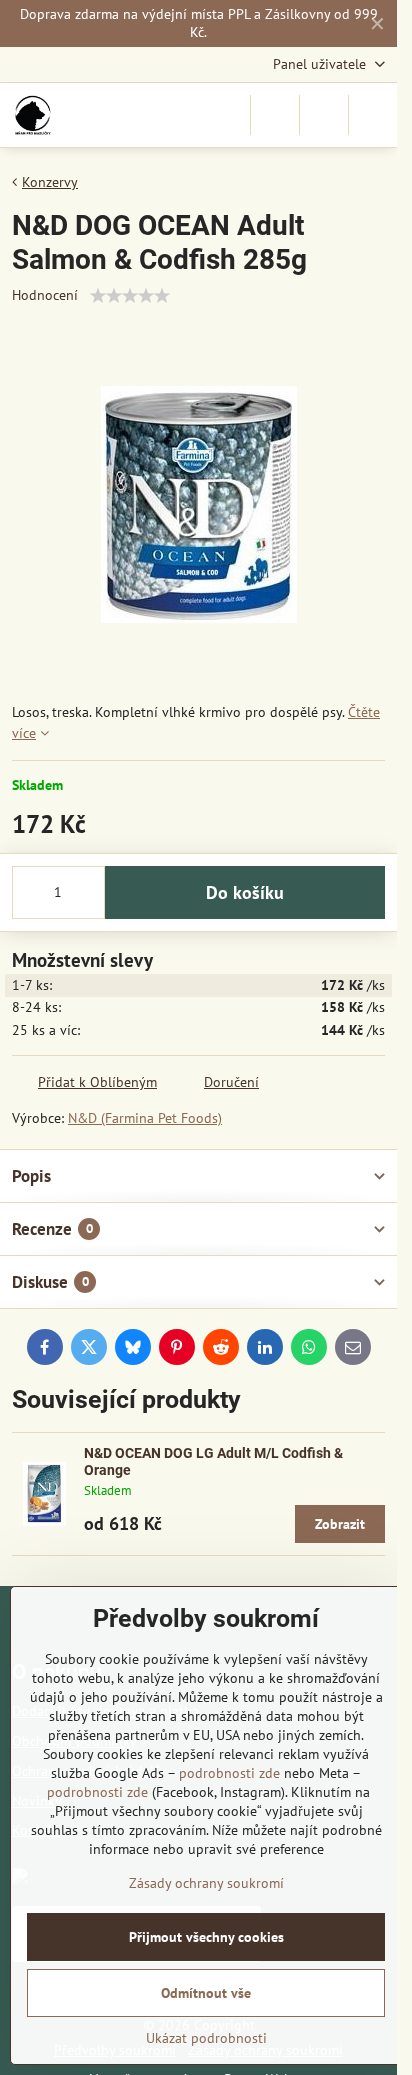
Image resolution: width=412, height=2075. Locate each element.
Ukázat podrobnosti (206, 2038)
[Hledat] (275, 115)
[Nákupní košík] (324, 115)
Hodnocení (45, 295)
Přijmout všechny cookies (206, 1937)
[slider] (130, 296)
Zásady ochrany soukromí (206, 1883)
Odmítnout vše (206, 1993)
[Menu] (373, 115)
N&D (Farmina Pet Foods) (145, 1118)
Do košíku (245, 892)
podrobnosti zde (229, 1773)
